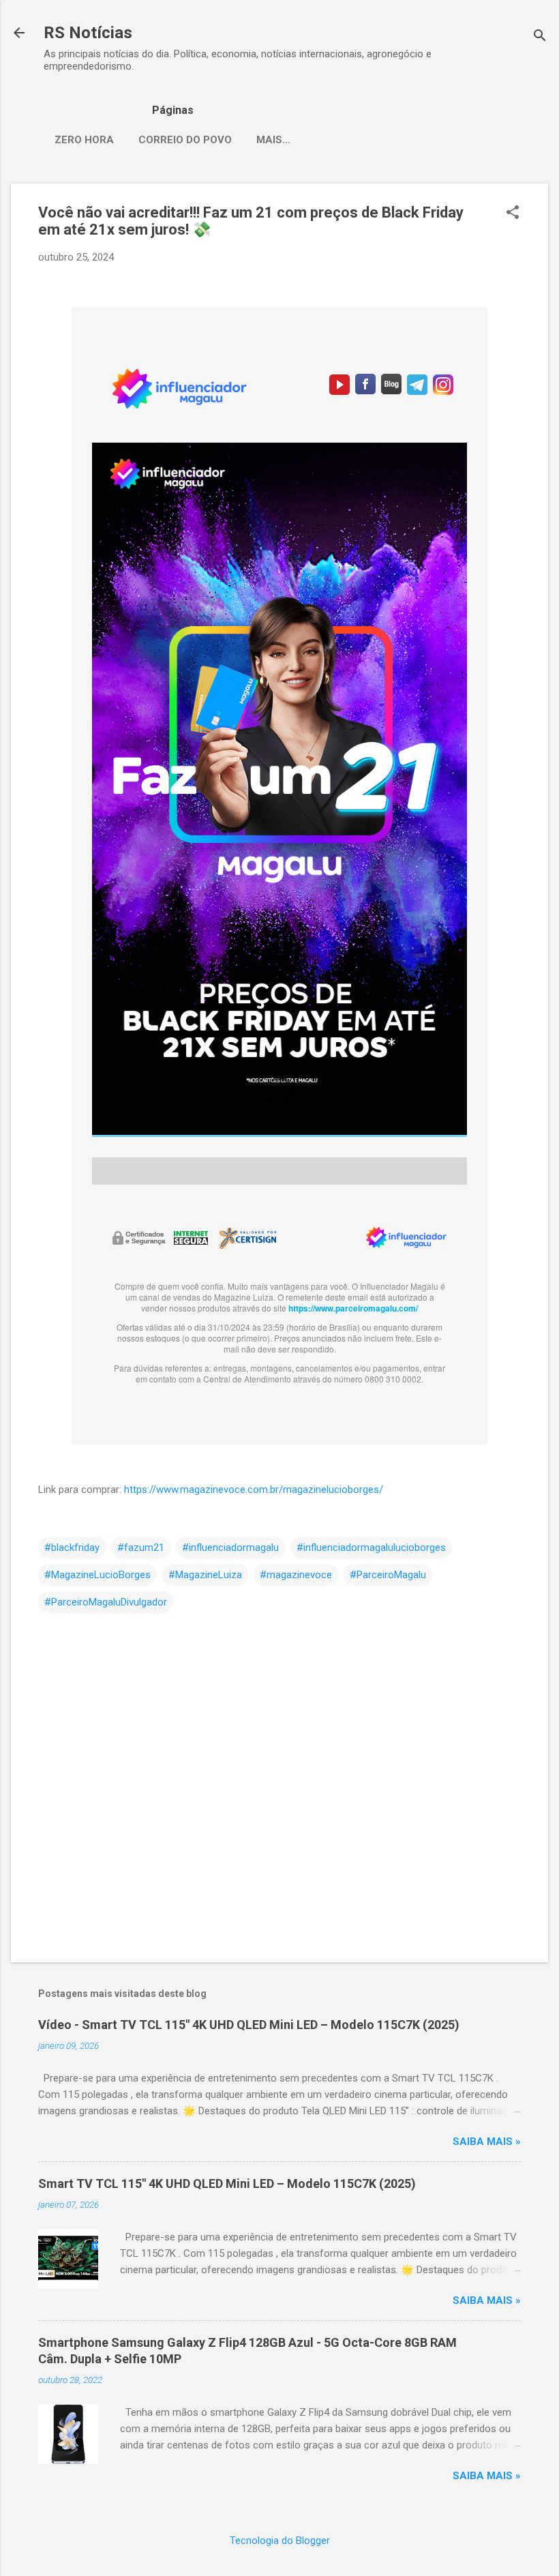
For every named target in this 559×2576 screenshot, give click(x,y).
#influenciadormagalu (230, 1548)
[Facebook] (365, 391)
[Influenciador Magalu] (406, 1244)
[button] (513, 213)
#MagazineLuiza (205, 1575)
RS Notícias (88, 33)
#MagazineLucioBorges (97, 1575)
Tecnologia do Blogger (280, 2541)
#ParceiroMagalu (388, 1575)
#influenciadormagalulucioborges (371, 1548)
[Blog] (391, 391)
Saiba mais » (487, 2142)
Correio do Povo (185, 140)
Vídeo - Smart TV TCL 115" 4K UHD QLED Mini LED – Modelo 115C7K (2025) (249, 2025)
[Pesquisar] (540, 37)
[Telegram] (417, 391)
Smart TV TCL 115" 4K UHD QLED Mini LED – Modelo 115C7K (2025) (227, 2183)
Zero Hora (84, 140)
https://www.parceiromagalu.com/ (353, 1308)
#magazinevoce (296, 1575)
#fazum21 (141, 1548)
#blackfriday (72, 1548)
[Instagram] (441, 391)
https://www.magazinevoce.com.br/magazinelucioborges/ (254, 1490)
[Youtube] (339, 391)
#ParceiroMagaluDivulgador (106, 1602)
